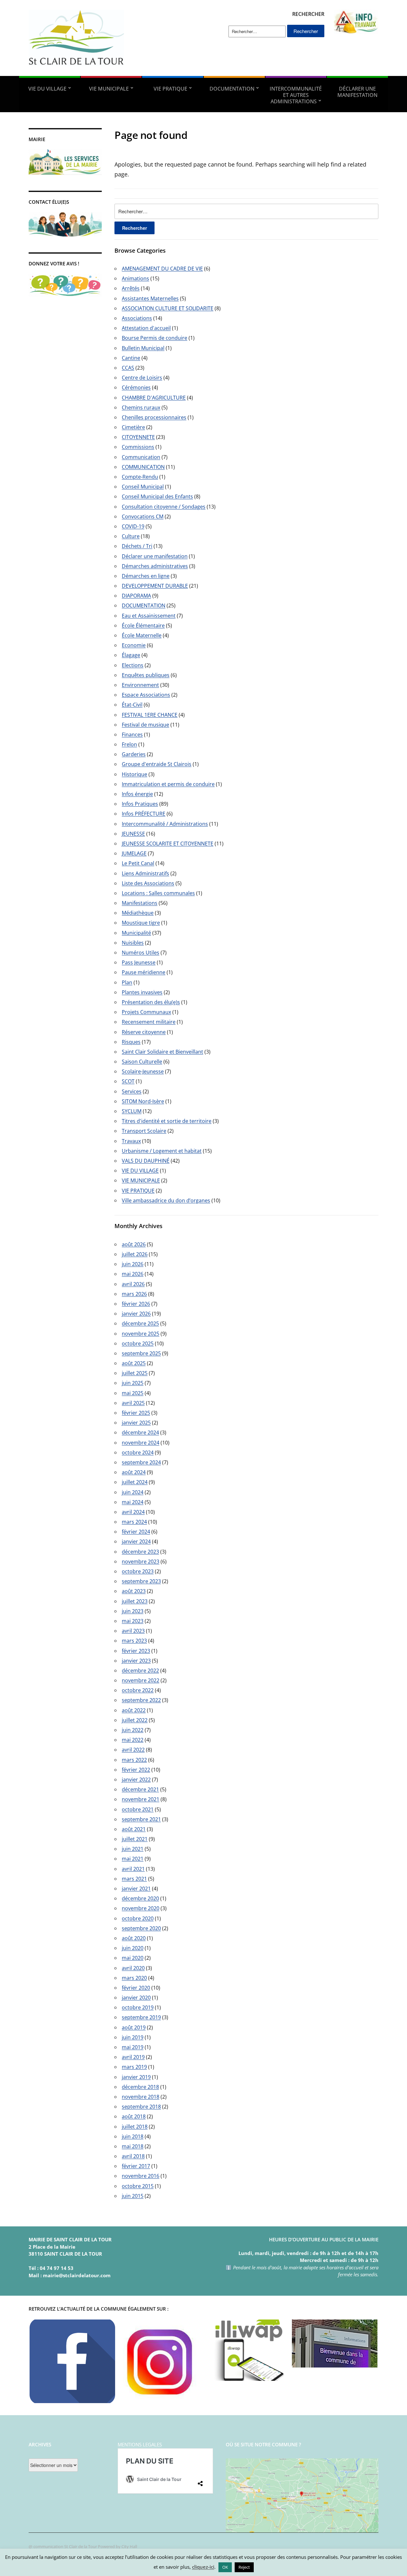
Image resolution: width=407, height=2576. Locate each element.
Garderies (134, 754)
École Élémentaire (143, 625)
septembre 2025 (141, 1353)
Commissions (138, 447)
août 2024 (134, 1472)
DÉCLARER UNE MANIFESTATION (357, 92)
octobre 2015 (138, 2186)
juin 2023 (133, 1611)
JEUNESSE (133, 834)
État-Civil (132, 705)
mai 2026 (133, 1274)
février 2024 (136, 1532)
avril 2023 (133, 1631)
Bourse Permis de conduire (155, 338)
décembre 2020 (140, 1898)
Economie (134, 645)
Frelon (129, 744)
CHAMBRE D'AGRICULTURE (154, 398)
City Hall (129, 2546)
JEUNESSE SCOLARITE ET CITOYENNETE (168, 844)
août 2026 (134, 1244)
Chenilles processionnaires (154, 417)
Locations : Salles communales (158, 893)
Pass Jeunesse (139, 962)
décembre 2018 (140, 2087)
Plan (127, 982)
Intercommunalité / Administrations (165, 824)
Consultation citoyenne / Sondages (164, 507)
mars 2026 (134, 1294)
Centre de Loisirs (142, 378)
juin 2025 (133, 1383)
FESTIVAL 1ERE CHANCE (150, 715)
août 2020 (134, 1938)
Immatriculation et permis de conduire (168, 784)
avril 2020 (133, 1968)
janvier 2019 (136, 2077)
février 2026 (136, 1304)
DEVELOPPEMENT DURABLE (155, 586)
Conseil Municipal (143, 487)
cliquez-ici (203, 2567)
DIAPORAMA (136, 596)
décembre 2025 (140, 1323)
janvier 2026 (136, 1314)
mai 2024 (133, 1502)
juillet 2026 (135, 1254)
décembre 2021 (140, 1789)
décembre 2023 (140, 1552)
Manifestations (140, 903)
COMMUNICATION (143, 467)
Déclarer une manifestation (155, 556)
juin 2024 (133, 1492)
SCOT (128, 1081)
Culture (131, 536)
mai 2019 (133, 2047)
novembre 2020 (141, 1908)
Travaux (131, 1141)
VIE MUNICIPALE (109, 89)
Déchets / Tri (137, 546)
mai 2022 (133, 1740)
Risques (131, 1042)
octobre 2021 (138, 1809)
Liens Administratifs (145, 873)
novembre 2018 (141, 2097)
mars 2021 (134, 1879)
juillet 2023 (135, 1601)
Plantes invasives (142, 992)
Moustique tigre (141, 923)
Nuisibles (133, 943)
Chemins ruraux (141, 407)
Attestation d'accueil (146, 328)
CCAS (128, 368)
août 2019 (134, 2027)
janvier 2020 (136, 1998)
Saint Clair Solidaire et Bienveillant (162, 1052)
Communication (141, 457)
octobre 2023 (138, 1571)
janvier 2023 (136, 1661)
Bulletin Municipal (143, 348)
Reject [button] (244, 2567)
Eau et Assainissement (149, 616)
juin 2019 (133, 2037)
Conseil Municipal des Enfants (157, 496)
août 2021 (134, 1829)
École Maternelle (142, 635)
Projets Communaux (146, 1012)
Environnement (140, 685)
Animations (135, 278)
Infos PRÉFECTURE (144, 814)
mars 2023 (134, 1641)
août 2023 (134, 1591)
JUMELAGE (134, 853)
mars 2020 (134, 1978)
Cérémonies (136, 387)
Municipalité (136, 933)
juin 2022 (133, 1730)
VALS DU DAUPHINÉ (146, 1161)
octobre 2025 (138, 1343)
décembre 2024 (140, 1432)
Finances (132, 735)
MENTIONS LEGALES (140, 2444)
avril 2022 (133, 1750)
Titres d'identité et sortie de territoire (167, 1121)
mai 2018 (133, 2146)
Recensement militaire (149, 1022)
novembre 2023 (141, 1561)
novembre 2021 (141, 1799)
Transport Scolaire (144, 1131)
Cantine (131, 358)
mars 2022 (134, 1760)
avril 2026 (133, 1284)
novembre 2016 (141, 2176)
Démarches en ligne (146, 576)
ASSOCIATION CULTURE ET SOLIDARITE (168, 308)
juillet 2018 (135, 2127)
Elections (133, 665)
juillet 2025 (135, 1373)
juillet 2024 (135, 1482)
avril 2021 (133, 1869)
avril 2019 (133, 2057)
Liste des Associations (148, 883)
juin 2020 (133, 1948)
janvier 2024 (136, 1541)
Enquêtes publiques (146, 675)
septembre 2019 (141, 2017)
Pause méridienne (144, 972)
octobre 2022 (138, 1690)
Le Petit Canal (138, 863)
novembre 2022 (141, 1680)
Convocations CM (143, 516)
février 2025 (136, 1413)
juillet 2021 (135, 1839)
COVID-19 (133, 526)
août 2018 (134, 2116)
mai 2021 (133, 1859)
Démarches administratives (155, 566)
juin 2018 (133, 2136)
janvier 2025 (136, 1423)
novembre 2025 (141, 1334)
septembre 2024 (141, 1462)
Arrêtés (131, 288)
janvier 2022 (136, 1780)
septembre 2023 (141, 1581)
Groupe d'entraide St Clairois (157, 764)
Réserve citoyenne (144, 1032)
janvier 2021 (136, 1889)
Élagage (131, 655)
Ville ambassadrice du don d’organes (166, 1200)
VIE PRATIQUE (170, 89)
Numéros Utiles (141, 953)
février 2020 (136, 1988)
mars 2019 (134, 2067)
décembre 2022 (140, 1671)
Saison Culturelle (142, 1062)
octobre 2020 (138, 1918)
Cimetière (133, 427)
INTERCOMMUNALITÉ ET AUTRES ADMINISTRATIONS (296, 95)
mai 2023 (133, 1621)
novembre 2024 (141, 1443)
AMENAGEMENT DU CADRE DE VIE (162, 269)
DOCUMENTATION (232, 89)
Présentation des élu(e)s (151, 1002)
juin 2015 (133, 2196)
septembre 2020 (141, 1928)
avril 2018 (133, 2156)
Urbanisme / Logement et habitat (162, 1151)
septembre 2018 (141, 2107)
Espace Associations (146, 695)
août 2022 (134, 1710)
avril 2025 (133, 1403)
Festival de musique (145, 725)
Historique (135, 774)
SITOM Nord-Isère (143, 1101)
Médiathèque (138, 913)
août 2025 (134, 1363)
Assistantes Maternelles (150, 298)
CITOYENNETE (138, 437)
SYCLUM (132, 1111)
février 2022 (136, 1770)
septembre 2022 (141, 1700)
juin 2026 (133, 1264)
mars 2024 (134, 1522)
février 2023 (136, 1651)
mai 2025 (133, 1393)
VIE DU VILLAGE (47, 89)
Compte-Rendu (140, 477)
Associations (137, 318)
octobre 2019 (138, 2007)
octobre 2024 (138, 1452)
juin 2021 (133, 1849)
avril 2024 (133, 1512)
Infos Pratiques (140, 804)
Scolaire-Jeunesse (143, 1071)
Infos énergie (137, 794)
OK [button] (225, 2567)
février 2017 (136, 2166)
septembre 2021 (141, 1819)
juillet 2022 (135, 1720)
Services (132, 1091)
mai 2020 (133, 1958)
